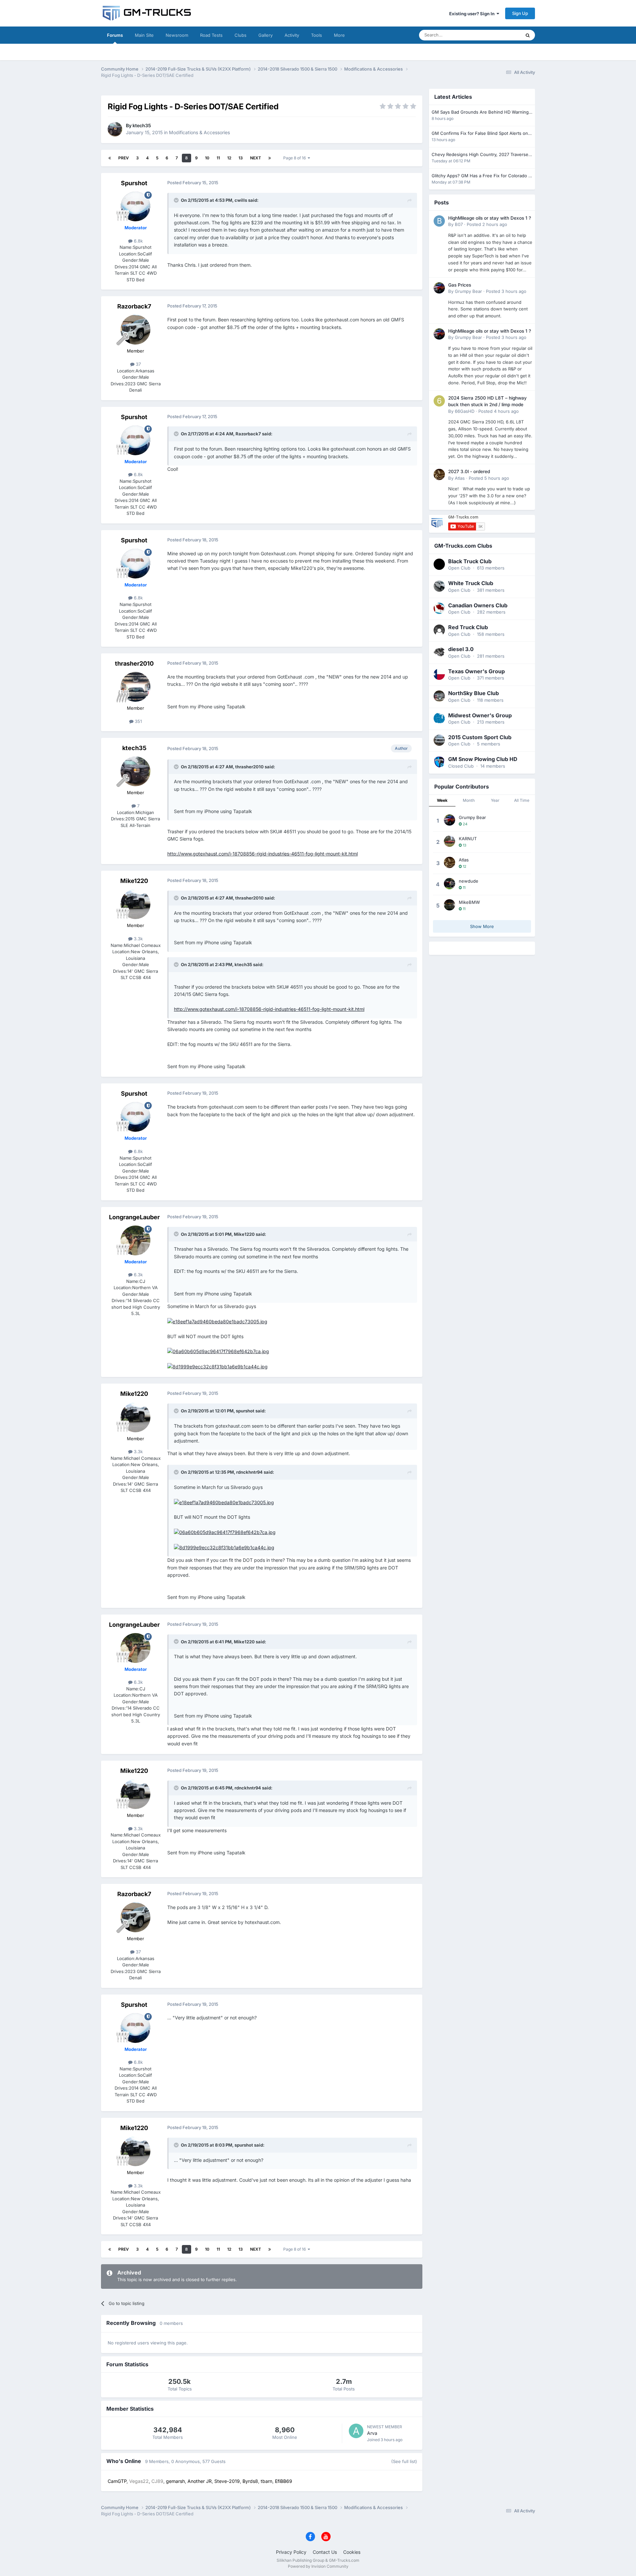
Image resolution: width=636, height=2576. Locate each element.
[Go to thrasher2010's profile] (135, 687)
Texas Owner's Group (477, 671)
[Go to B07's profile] (439, 221)
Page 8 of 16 (295, 158)
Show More (482, 926)
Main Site (144, 35)
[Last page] (270, 158)
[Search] (528, 35)
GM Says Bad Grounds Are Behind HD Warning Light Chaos (480, 112)
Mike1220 (134, 881)
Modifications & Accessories (199, 132)
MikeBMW (469, 902)
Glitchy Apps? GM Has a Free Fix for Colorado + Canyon (481, 176)
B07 (459, 224)
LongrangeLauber (134, 1217)
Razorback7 (134, 306)
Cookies (352, 2552)
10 (207, 158)
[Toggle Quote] (177, 200)
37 (138, 364)
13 (241, 158)
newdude (469, 881)
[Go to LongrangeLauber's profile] (135, 1240)
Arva (372, 2433)
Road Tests (211, 35)
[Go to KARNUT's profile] (450, 841)
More (339, 35)
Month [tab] (469, 800)
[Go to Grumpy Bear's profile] (439, 288)
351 (138, 721)
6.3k (138, 1275)
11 (218, 158)
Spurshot (134, 183)
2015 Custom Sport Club (480, 737)
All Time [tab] (522, 800)
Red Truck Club (468, 627)
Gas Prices (460, 285)
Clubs (240, 35)
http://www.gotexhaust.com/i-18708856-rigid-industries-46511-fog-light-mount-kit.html (263, 854)
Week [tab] (442, 800)
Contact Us (325, 2552)
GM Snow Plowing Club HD (483, 759)
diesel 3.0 (461, 649)
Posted (487, 224)
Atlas (460, 478)
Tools (317, 35)
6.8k (138, 241)
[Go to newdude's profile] (450, 884)
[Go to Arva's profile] (356, 2431)
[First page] (110, 158)
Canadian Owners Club (478, 605)
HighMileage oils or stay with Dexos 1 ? (490, 218)
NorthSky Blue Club (474, 693)
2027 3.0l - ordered (469, 471)
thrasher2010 (134, 663)
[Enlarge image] (217, 1321)
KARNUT (468, 839)
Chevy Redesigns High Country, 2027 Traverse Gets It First (480, 155)
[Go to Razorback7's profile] (135, 330)
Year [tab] (495, 800)
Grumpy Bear (468, 291)
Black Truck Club (470, 561)
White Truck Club (471, 583)
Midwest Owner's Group (480, 715)
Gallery (265, 35)
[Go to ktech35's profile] (115, 129)
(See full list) (404, 2461)
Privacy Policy (291, 2552)
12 (229, 158)
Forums (115, 35)
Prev (124, 158)
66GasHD (465, 411)
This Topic (502, 35)
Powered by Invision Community (318, 2566)
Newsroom (177, 35)
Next (256, 158)
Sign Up (520, 13)
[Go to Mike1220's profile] (135, 904)
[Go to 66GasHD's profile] (439, 401)
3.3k (138, 939)
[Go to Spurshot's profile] (135, 206)
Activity (292, 35)
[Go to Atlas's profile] (439, 474)
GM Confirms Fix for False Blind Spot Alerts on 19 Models (480, 134)
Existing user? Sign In (473, 14)
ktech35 (142, 125)
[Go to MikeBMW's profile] (450, 905)
